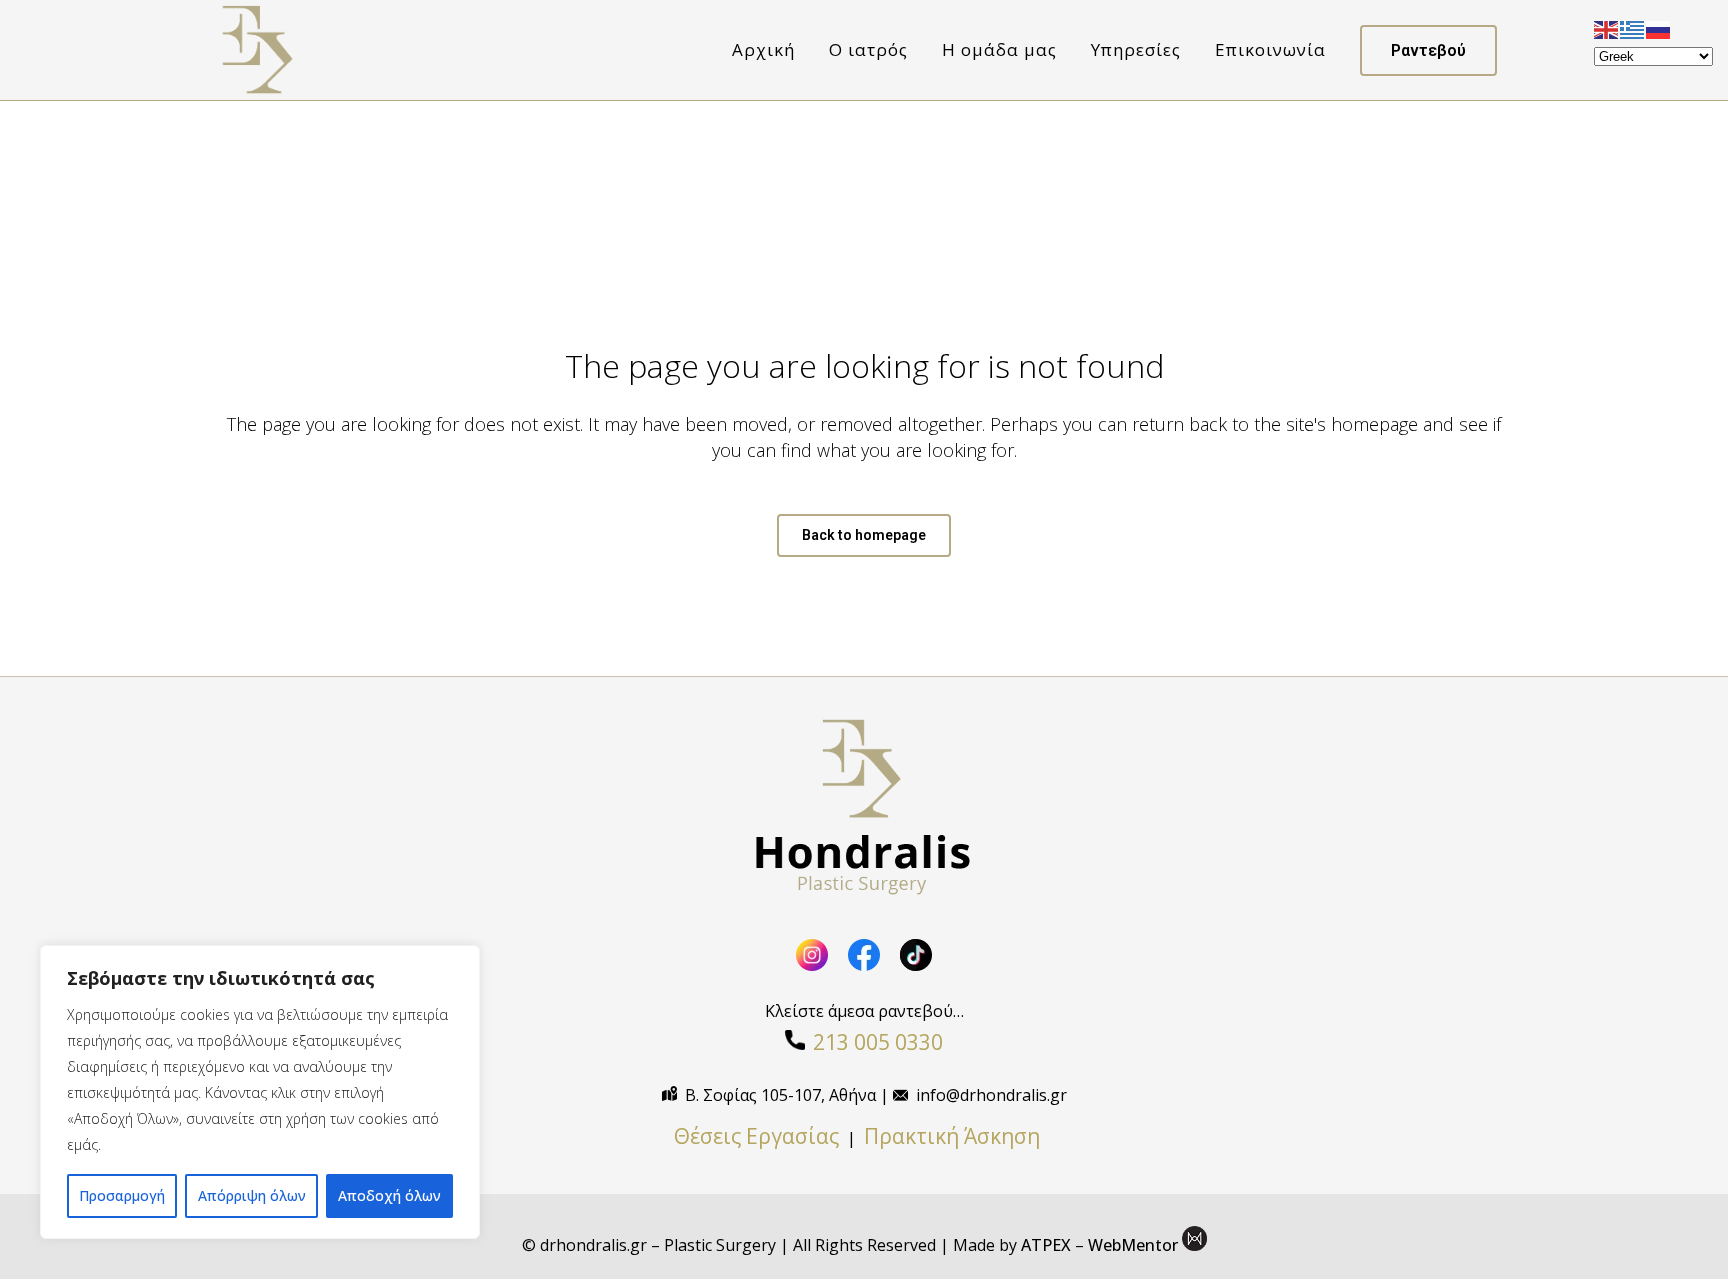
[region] (260, 1092)
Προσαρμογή (122, 1195)
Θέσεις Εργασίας (756, 1136)
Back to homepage (864, 535)
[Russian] (1659, 28)
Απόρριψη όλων (252, 1195)
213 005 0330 (878, 1042)
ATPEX (1046, 1245)
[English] (1607, 28)
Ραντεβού (1428, 50)
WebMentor (1133, 1245)
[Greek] (1633, 28)
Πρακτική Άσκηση (959, 1136)
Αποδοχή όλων (389, 1195)
